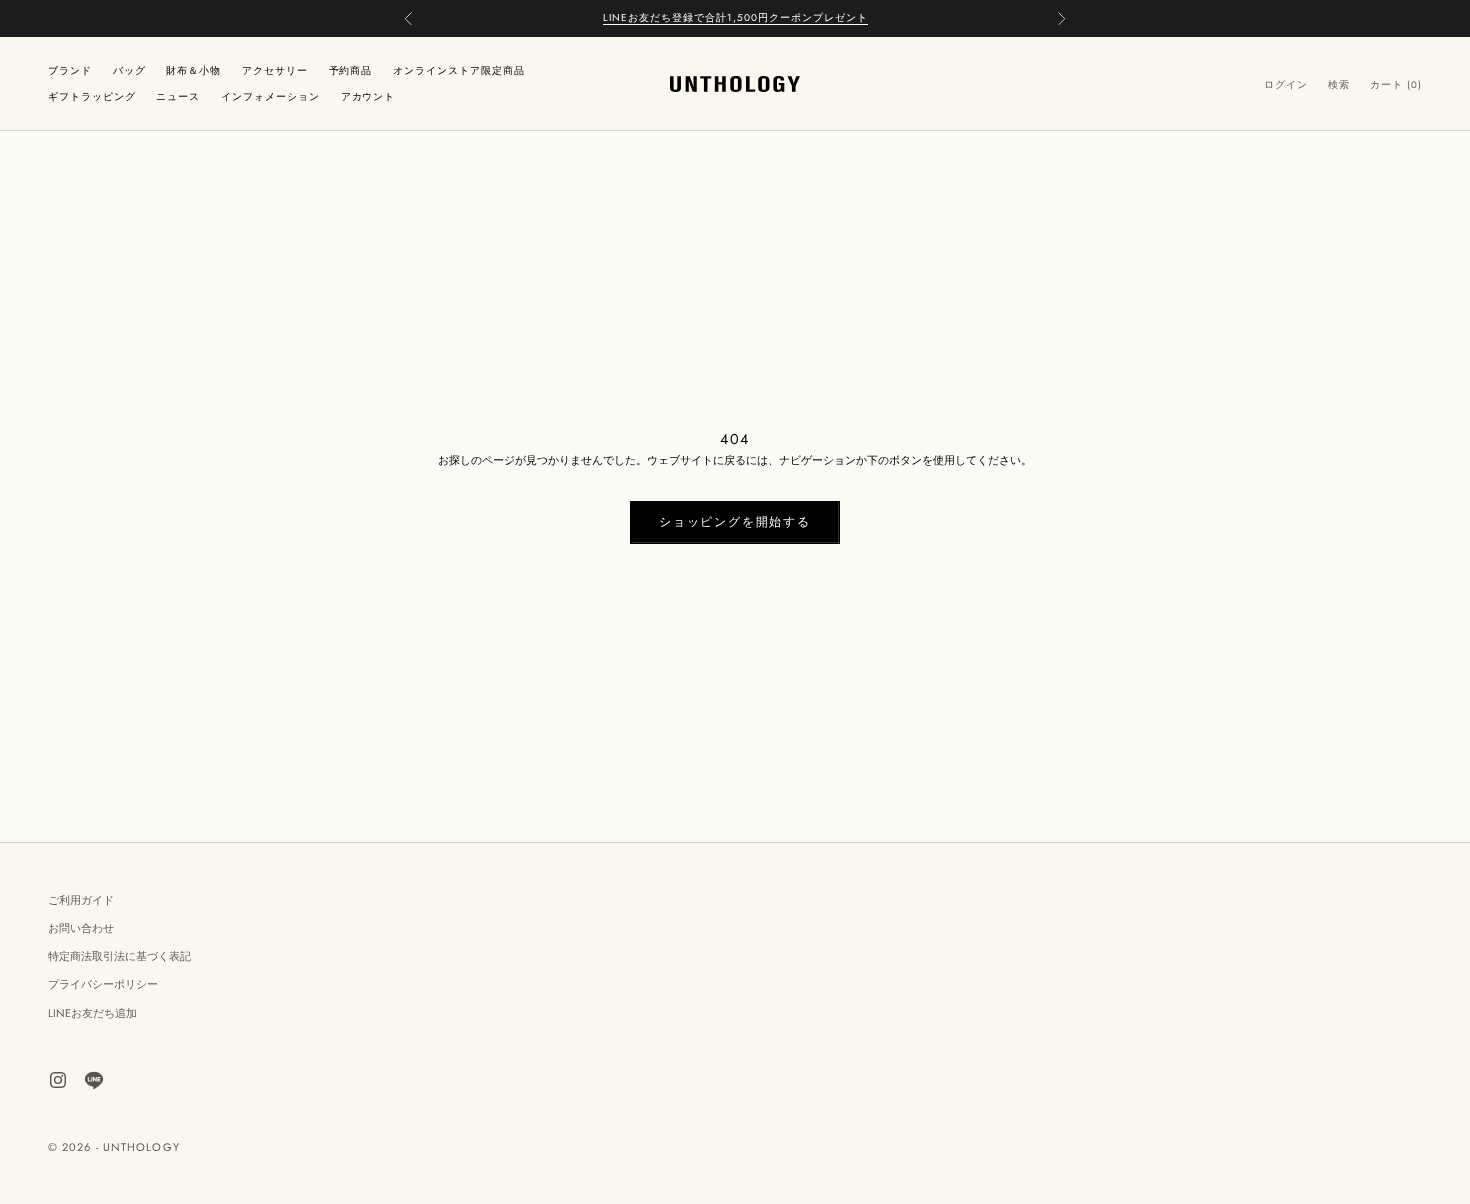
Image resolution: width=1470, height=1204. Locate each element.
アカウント (368, 96)
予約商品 (351, 70)
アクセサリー (275, 70)
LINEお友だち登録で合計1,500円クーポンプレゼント (735, 17)
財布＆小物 (193, 70)
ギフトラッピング (92, 96)
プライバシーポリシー (103, 984)
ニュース (178, 96)
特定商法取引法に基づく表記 (119, 956)
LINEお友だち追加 (92, 1013)
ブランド (70, 70)
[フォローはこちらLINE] (94, 1080)
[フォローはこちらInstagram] (58, 1080)
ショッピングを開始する (735, 522)
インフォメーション (270, 96)
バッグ (129, 70)
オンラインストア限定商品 (459, 70)
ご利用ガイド (81, 900)
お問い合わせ (81, 928)
